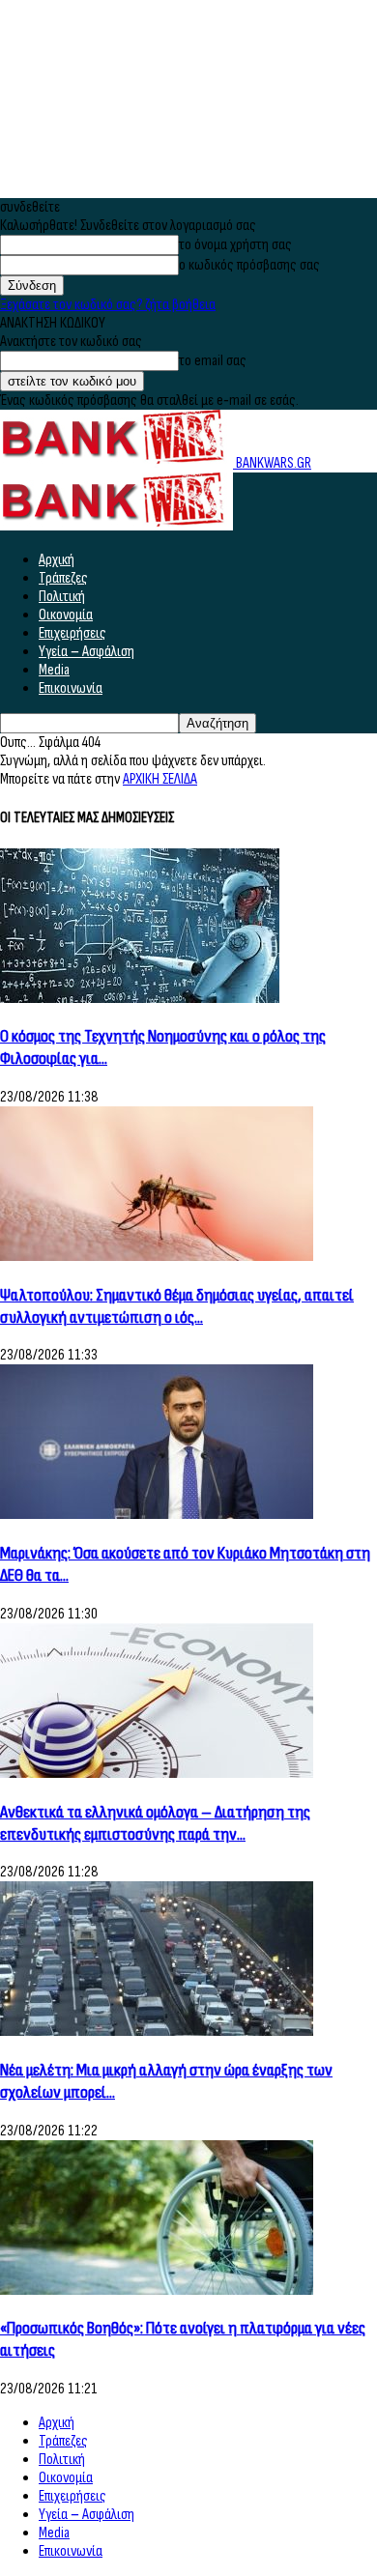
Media (54, 670)
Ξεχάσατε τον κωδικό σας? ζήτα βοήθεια (108, 305)
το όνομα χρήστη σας (235, 245)
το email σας (213, 361)
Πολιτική (62, 597)
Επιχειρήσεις (72, 633)
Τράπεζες (63, 578)
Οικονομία (66, 615)
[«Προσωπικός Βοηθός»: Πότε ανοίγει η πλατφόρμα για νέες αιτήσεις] (157, 2290)
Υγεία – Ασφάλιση (87, 652)
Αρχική (57, 560)
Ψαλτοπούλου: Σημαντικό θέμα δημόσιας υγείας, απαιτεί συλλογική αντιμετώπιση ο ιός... (177, 1306)
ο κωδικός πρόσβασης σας (249, 265)
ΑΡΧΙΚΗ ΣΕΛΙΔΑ (160, 779)
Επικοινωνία (71, 688)
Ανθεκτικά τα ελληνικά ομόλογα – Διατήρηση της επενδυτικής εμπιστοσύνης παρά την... (155, 1823)
